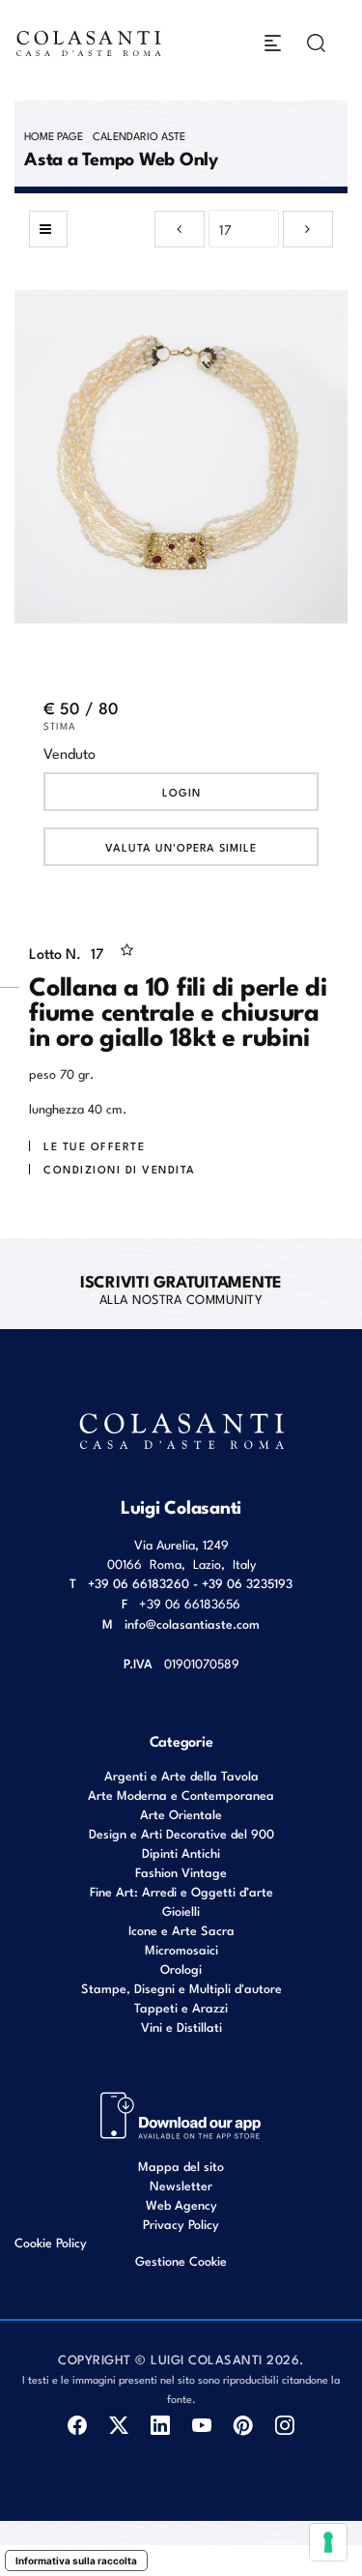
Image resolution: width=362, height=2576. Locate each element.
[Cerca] (316, 43)
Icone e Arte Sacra (181, 1930)
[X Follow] (119, 2426)
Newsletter (181, 2185)
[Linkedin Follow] (161, 2426)
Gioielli (181, 1910)
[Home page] (89, 43)
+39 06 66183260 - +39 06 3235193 (190, 1583)
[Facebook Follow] (78, 2426)
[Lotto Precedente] (180, 229)
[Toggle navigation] (273, 43)
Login (181, 792)
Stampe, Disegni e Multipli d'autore (181, 1988)
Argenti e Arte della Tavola (181, 1775)
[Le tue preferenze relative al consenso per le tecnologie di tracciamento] (328, 2542)
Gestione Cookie (181, 2260)
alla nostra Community (181, 1288)
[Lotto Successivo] (308, 229)
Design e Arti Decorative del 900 (181, 1833)
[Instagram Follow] (285, 2426)
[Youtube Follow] (202, 2426)
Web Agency (181, 2204)
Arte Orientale (181, 1814)
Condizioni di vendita (120, 1169)
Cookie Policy (51, 2243)
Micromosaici (181, 1949)
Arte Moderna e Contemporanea (181, 1795)
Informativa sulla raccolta (76, 2561)
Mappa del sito (181, 2166)
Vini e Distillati (181, 2026)
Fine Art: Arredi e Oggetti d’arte (181, 1891)
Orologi (181, 1968)
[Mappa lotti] (181, 2114)
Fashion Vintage (181, 1872)
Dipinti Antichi (181, 1852)
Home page (54, 135)
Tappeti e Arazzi (181, 2007)
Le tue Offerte (94, 1145)
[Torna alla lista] (48, 229)
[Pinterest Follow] (244, 2426)
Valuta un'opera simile (181, 847)
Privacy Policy (181, 2224)
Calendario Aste (139, 135)
